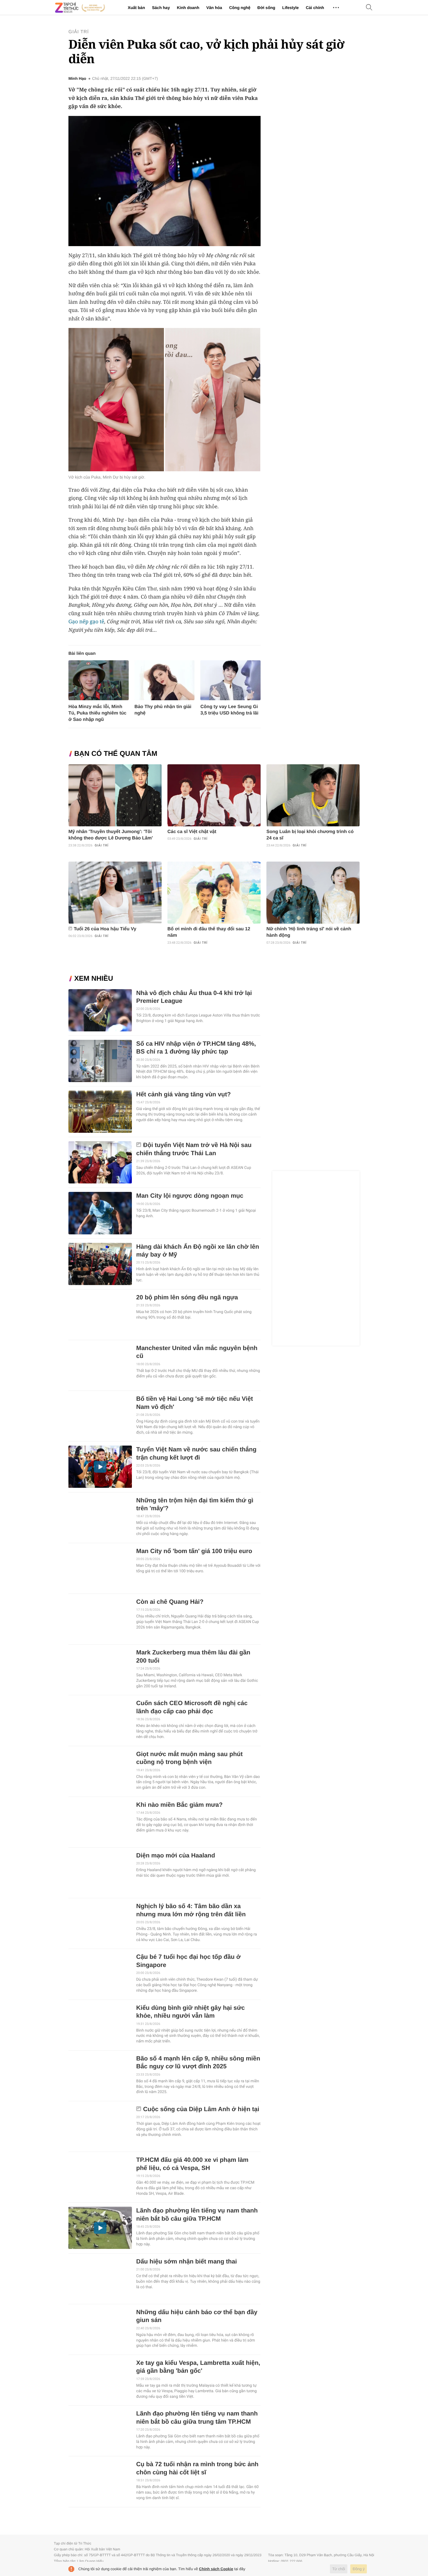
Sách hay (161, 8)
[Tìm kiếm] (369, 8)
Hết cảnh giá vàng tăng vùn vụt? (184, 1094)
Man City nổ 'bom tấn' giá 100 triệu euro (194, 1551)
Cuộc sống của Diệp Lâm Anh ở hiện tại (201, 2109)
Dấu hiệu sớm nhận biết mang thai (187, 2262)
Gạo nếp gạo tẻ (86, 622)
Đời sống (266, 8)
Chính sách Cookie (216, 2569)
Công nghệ (240, 8)
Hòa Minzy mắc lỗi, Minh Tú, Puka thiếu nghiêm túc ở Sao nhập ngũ (97, 713)
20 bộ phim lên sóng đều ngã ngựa (187, 1297)
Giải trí (79, 32)
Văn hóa (214, 8)
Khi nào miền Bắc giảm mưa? (179, 1805)
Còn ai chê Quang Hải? (170, 1602)
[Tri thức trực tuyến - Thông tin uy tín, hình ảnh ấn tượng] (80, 8)
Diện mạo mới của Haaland (176, 1856)
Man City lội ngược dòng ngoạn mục (190, 1196)
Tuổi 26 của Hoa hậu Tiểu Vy (105, 929)
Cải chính (315, 8)
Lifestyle (290, 8)
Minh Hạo (77, 79)
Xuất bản (136, 8)
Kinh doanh (188, 8)
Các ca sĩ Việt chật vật (192, 832)
